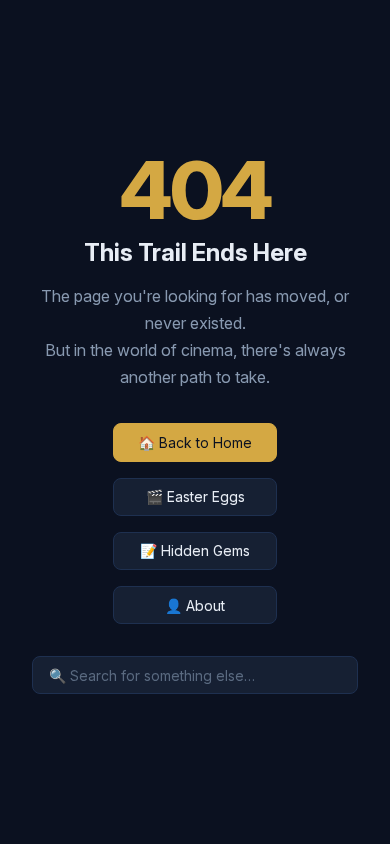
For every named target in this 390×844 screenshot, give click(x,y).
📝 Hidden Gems (195, 550)
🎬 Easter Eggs (195, 496)
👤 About (195, 605)
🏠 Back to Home (195, 442)
